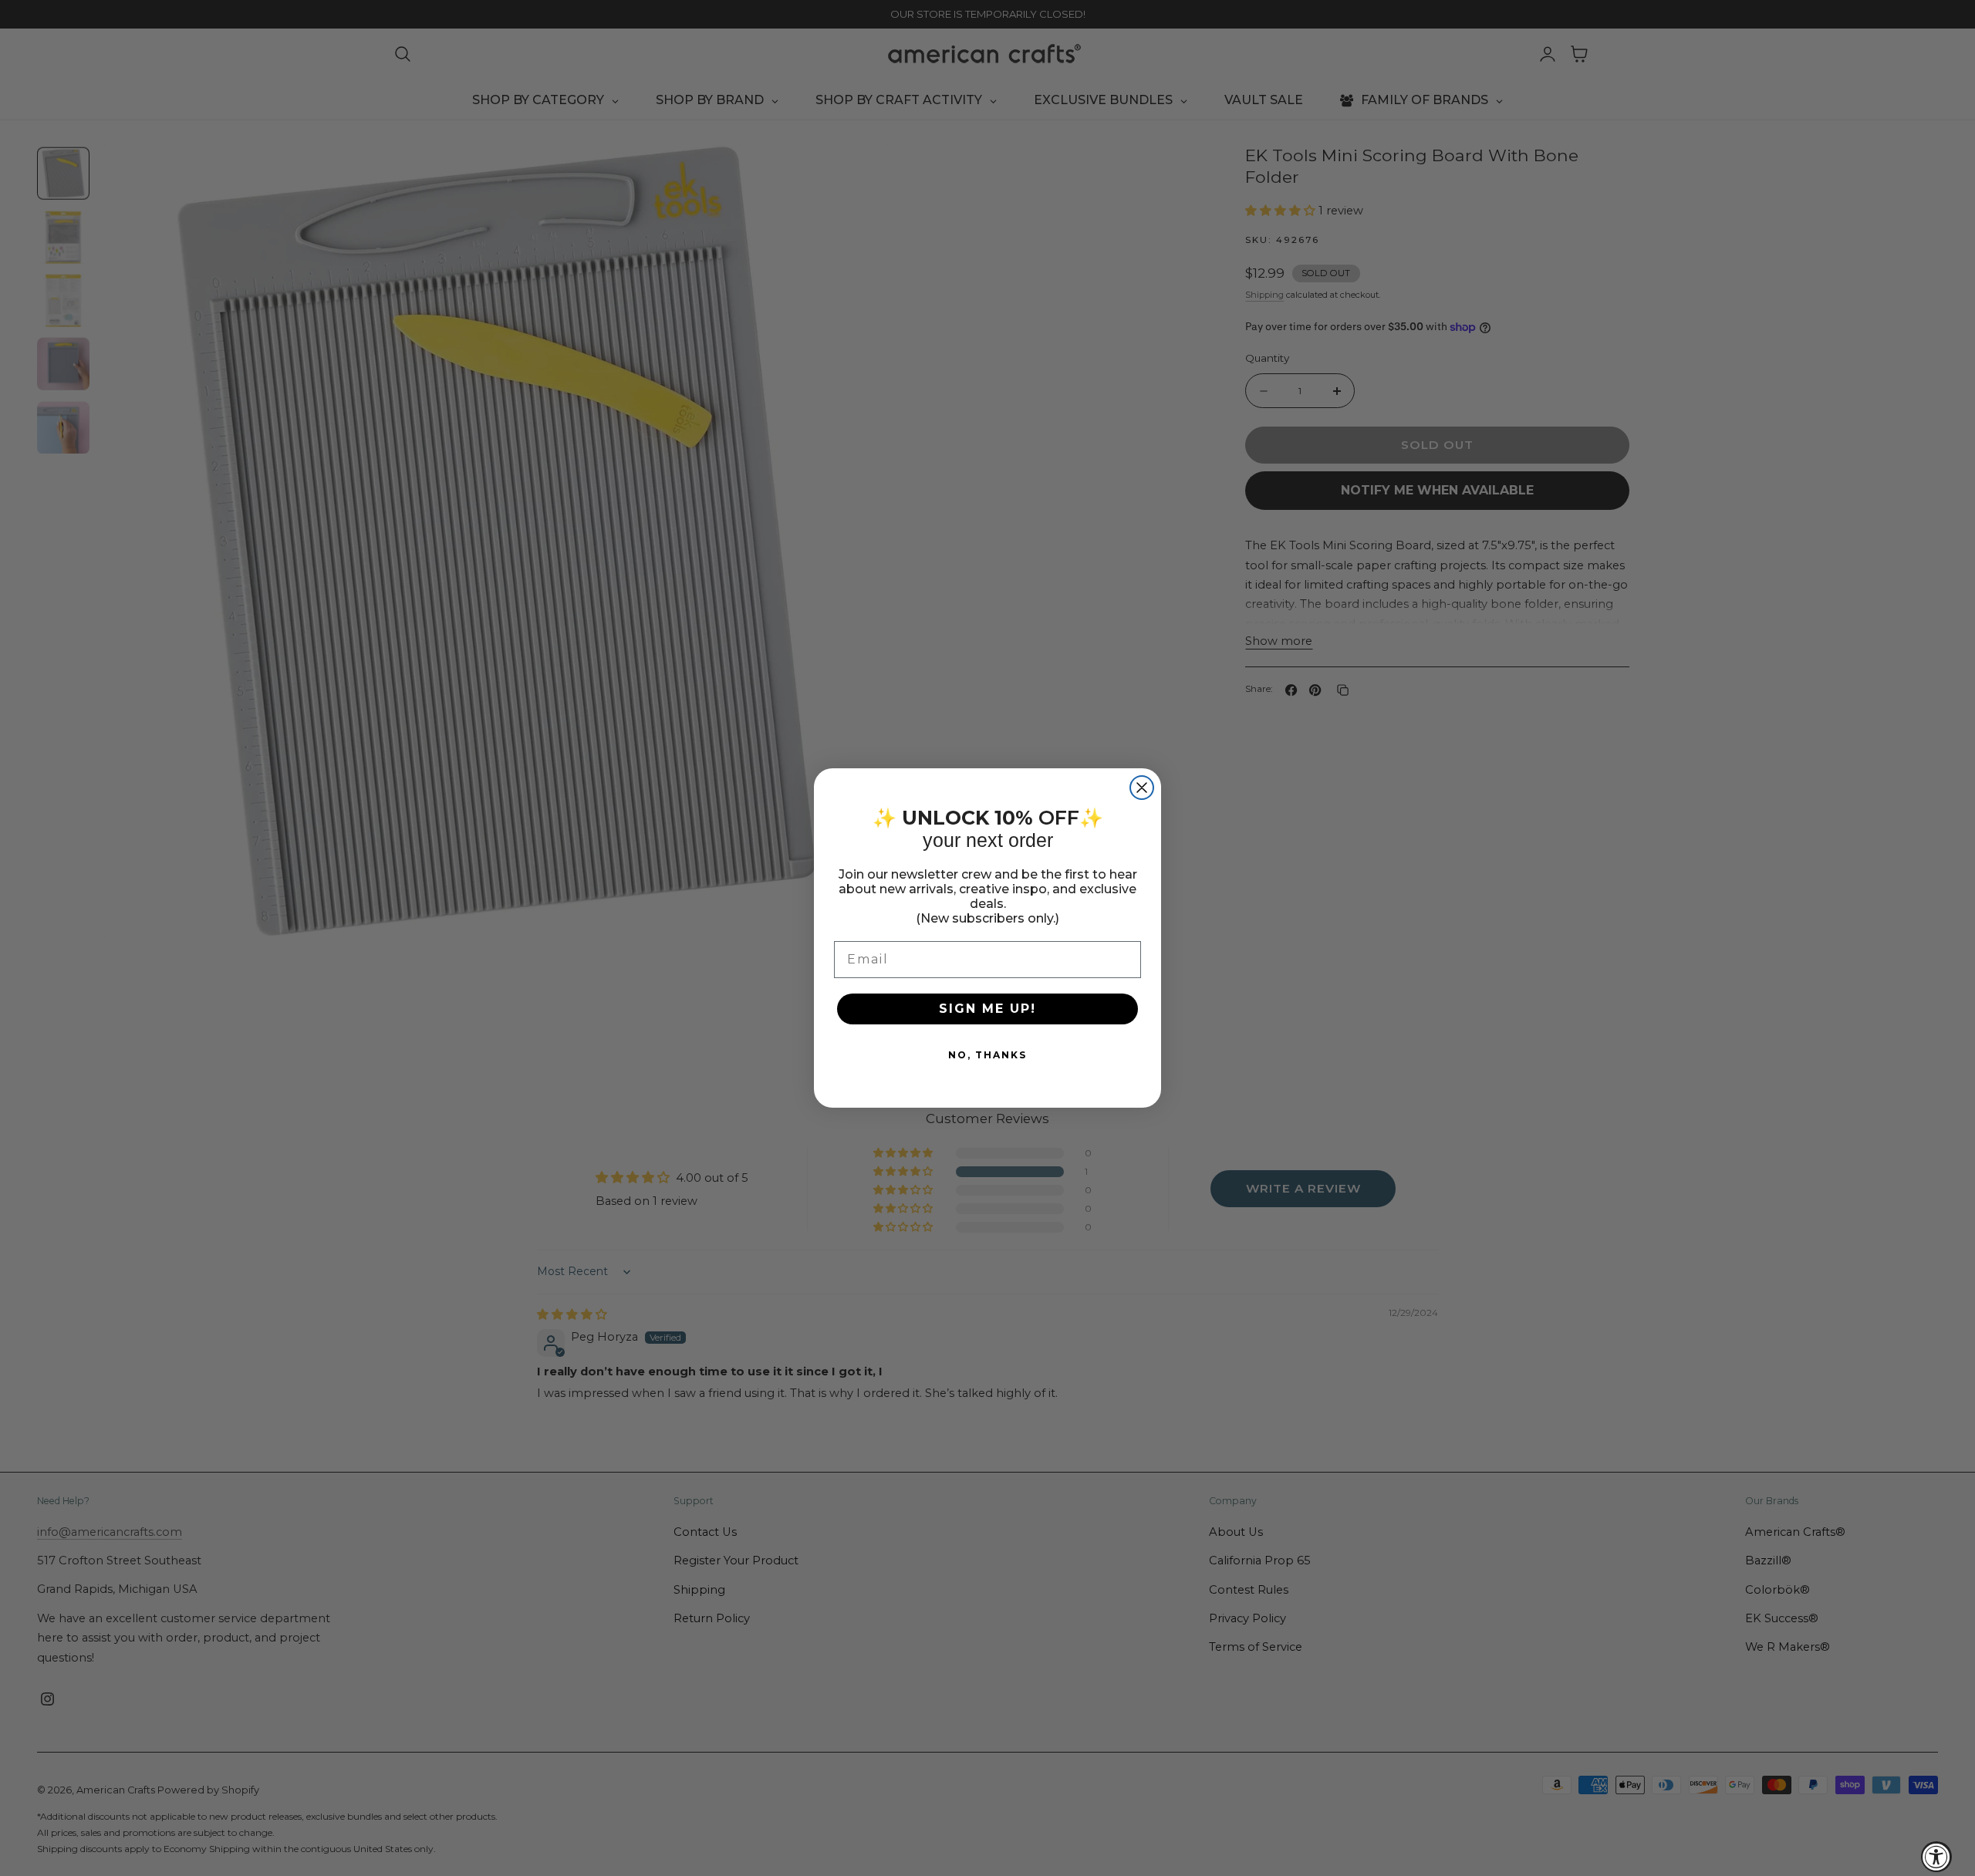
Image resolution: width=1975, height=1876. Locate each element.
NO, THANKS (987, 1055)
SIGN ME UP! (987, 1009)
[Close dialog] (1142, 788)
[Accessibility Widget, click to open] (1936, 1857)
